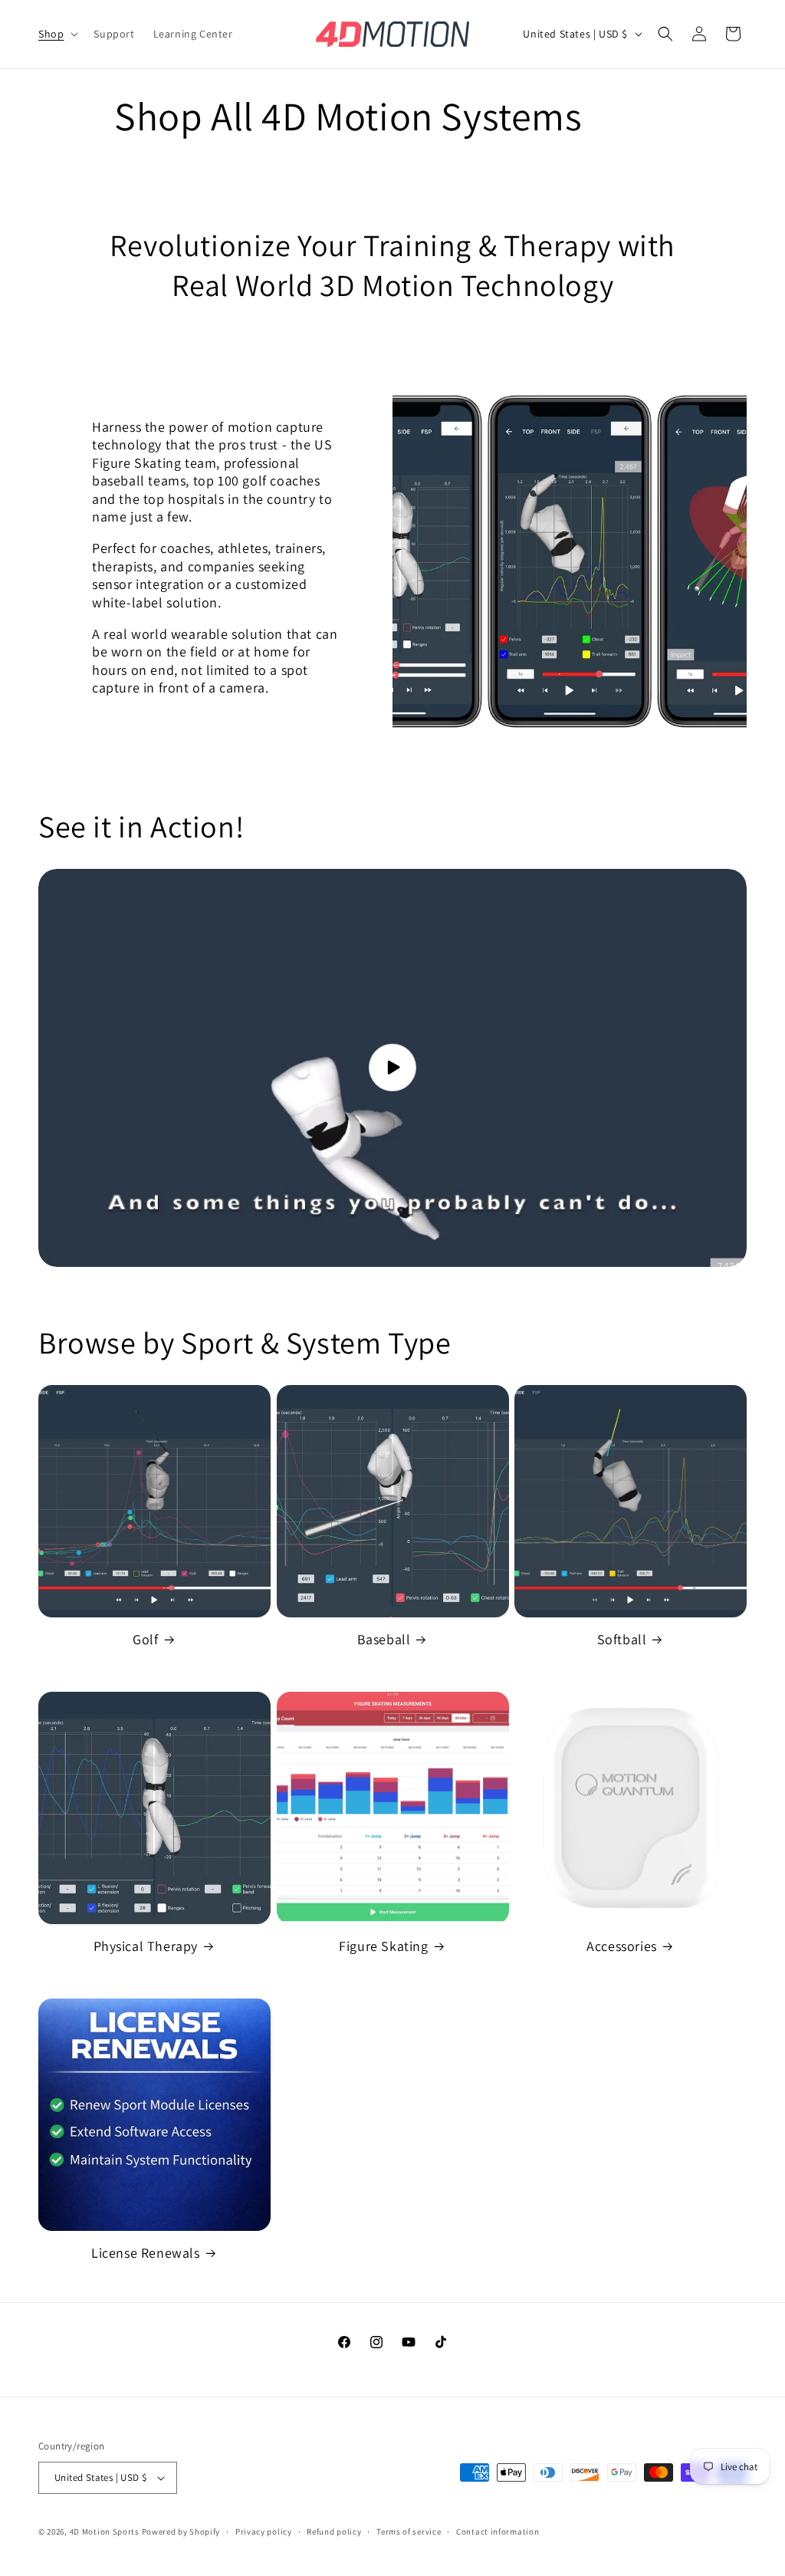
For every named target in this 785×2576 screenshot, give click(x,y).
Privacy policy (264, 2532)
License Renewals (146, 2253)
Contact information (498, 2532)
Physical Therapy (146, 1946)
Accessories (622, 1946)
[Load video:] (392, 1068)
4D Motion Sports (105, 2532)
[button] (57, 34)
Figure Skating (383, 1946)
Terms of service (409, 2532)
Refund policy (334, 2532)
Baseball (384, 1639)
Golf (145, 1639)
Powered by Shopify (181, 2532)
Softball (622, 1639)
